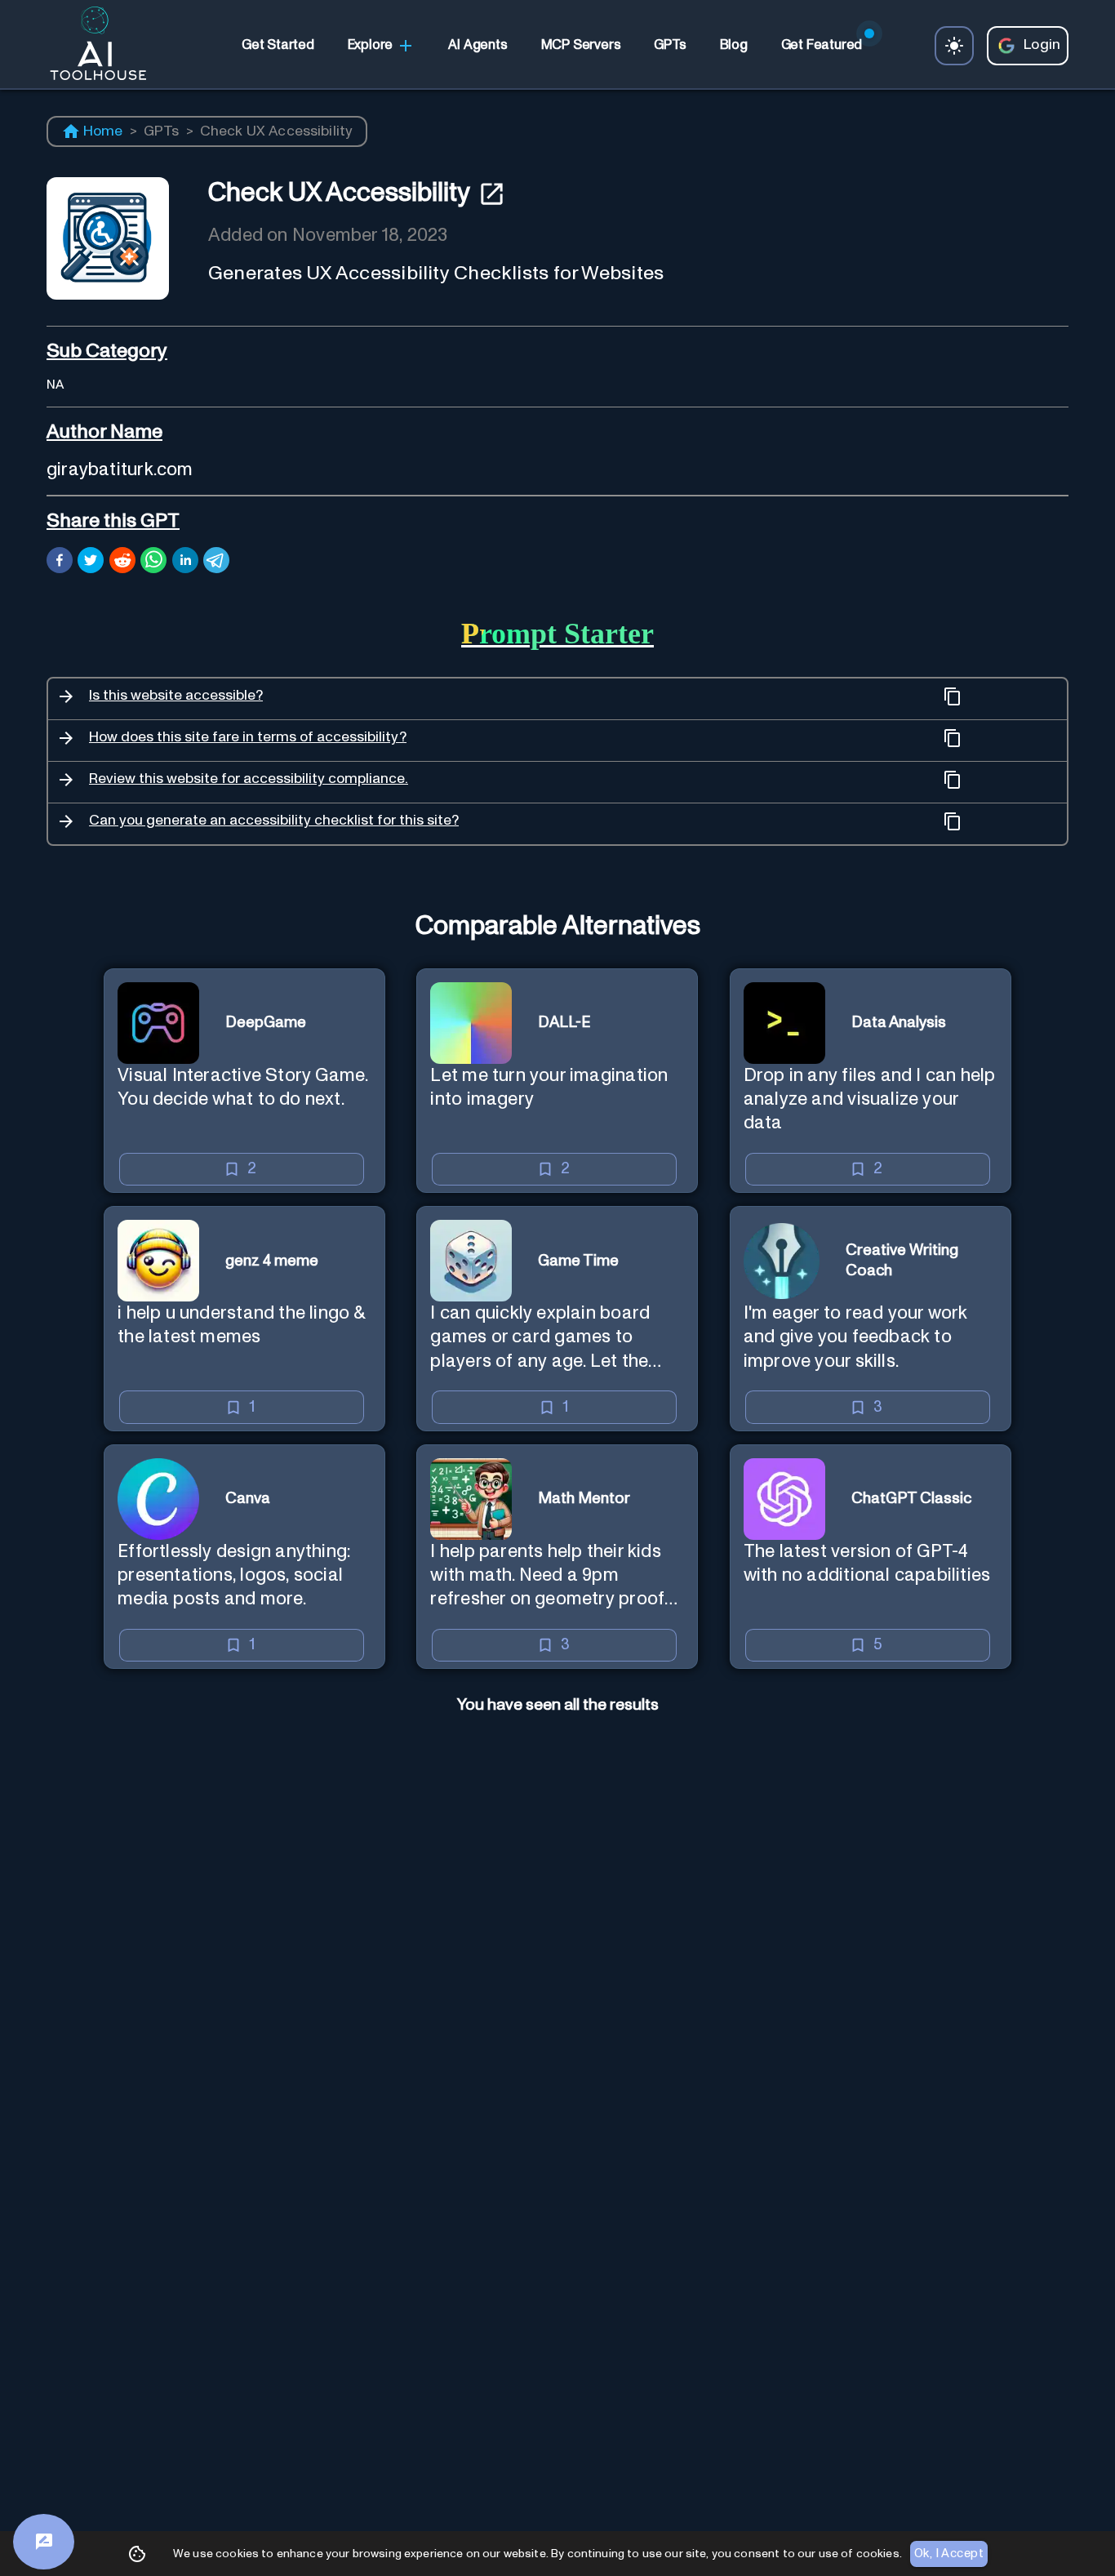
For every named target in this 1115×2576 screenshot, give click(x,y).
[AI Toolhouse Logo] (91, 46)
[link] (278, 46)
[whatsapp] (153, 563)
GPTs (162, 131)
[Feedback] (44, 2542)
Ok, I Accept (949, 2554)
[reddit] (122, 563)
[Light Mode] (954, 46)
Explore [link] (371, 45)
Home (103, 131)
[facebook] (60, 563)
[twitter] (91, 563)
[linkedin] (185, 563)
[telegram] (216, 563)
